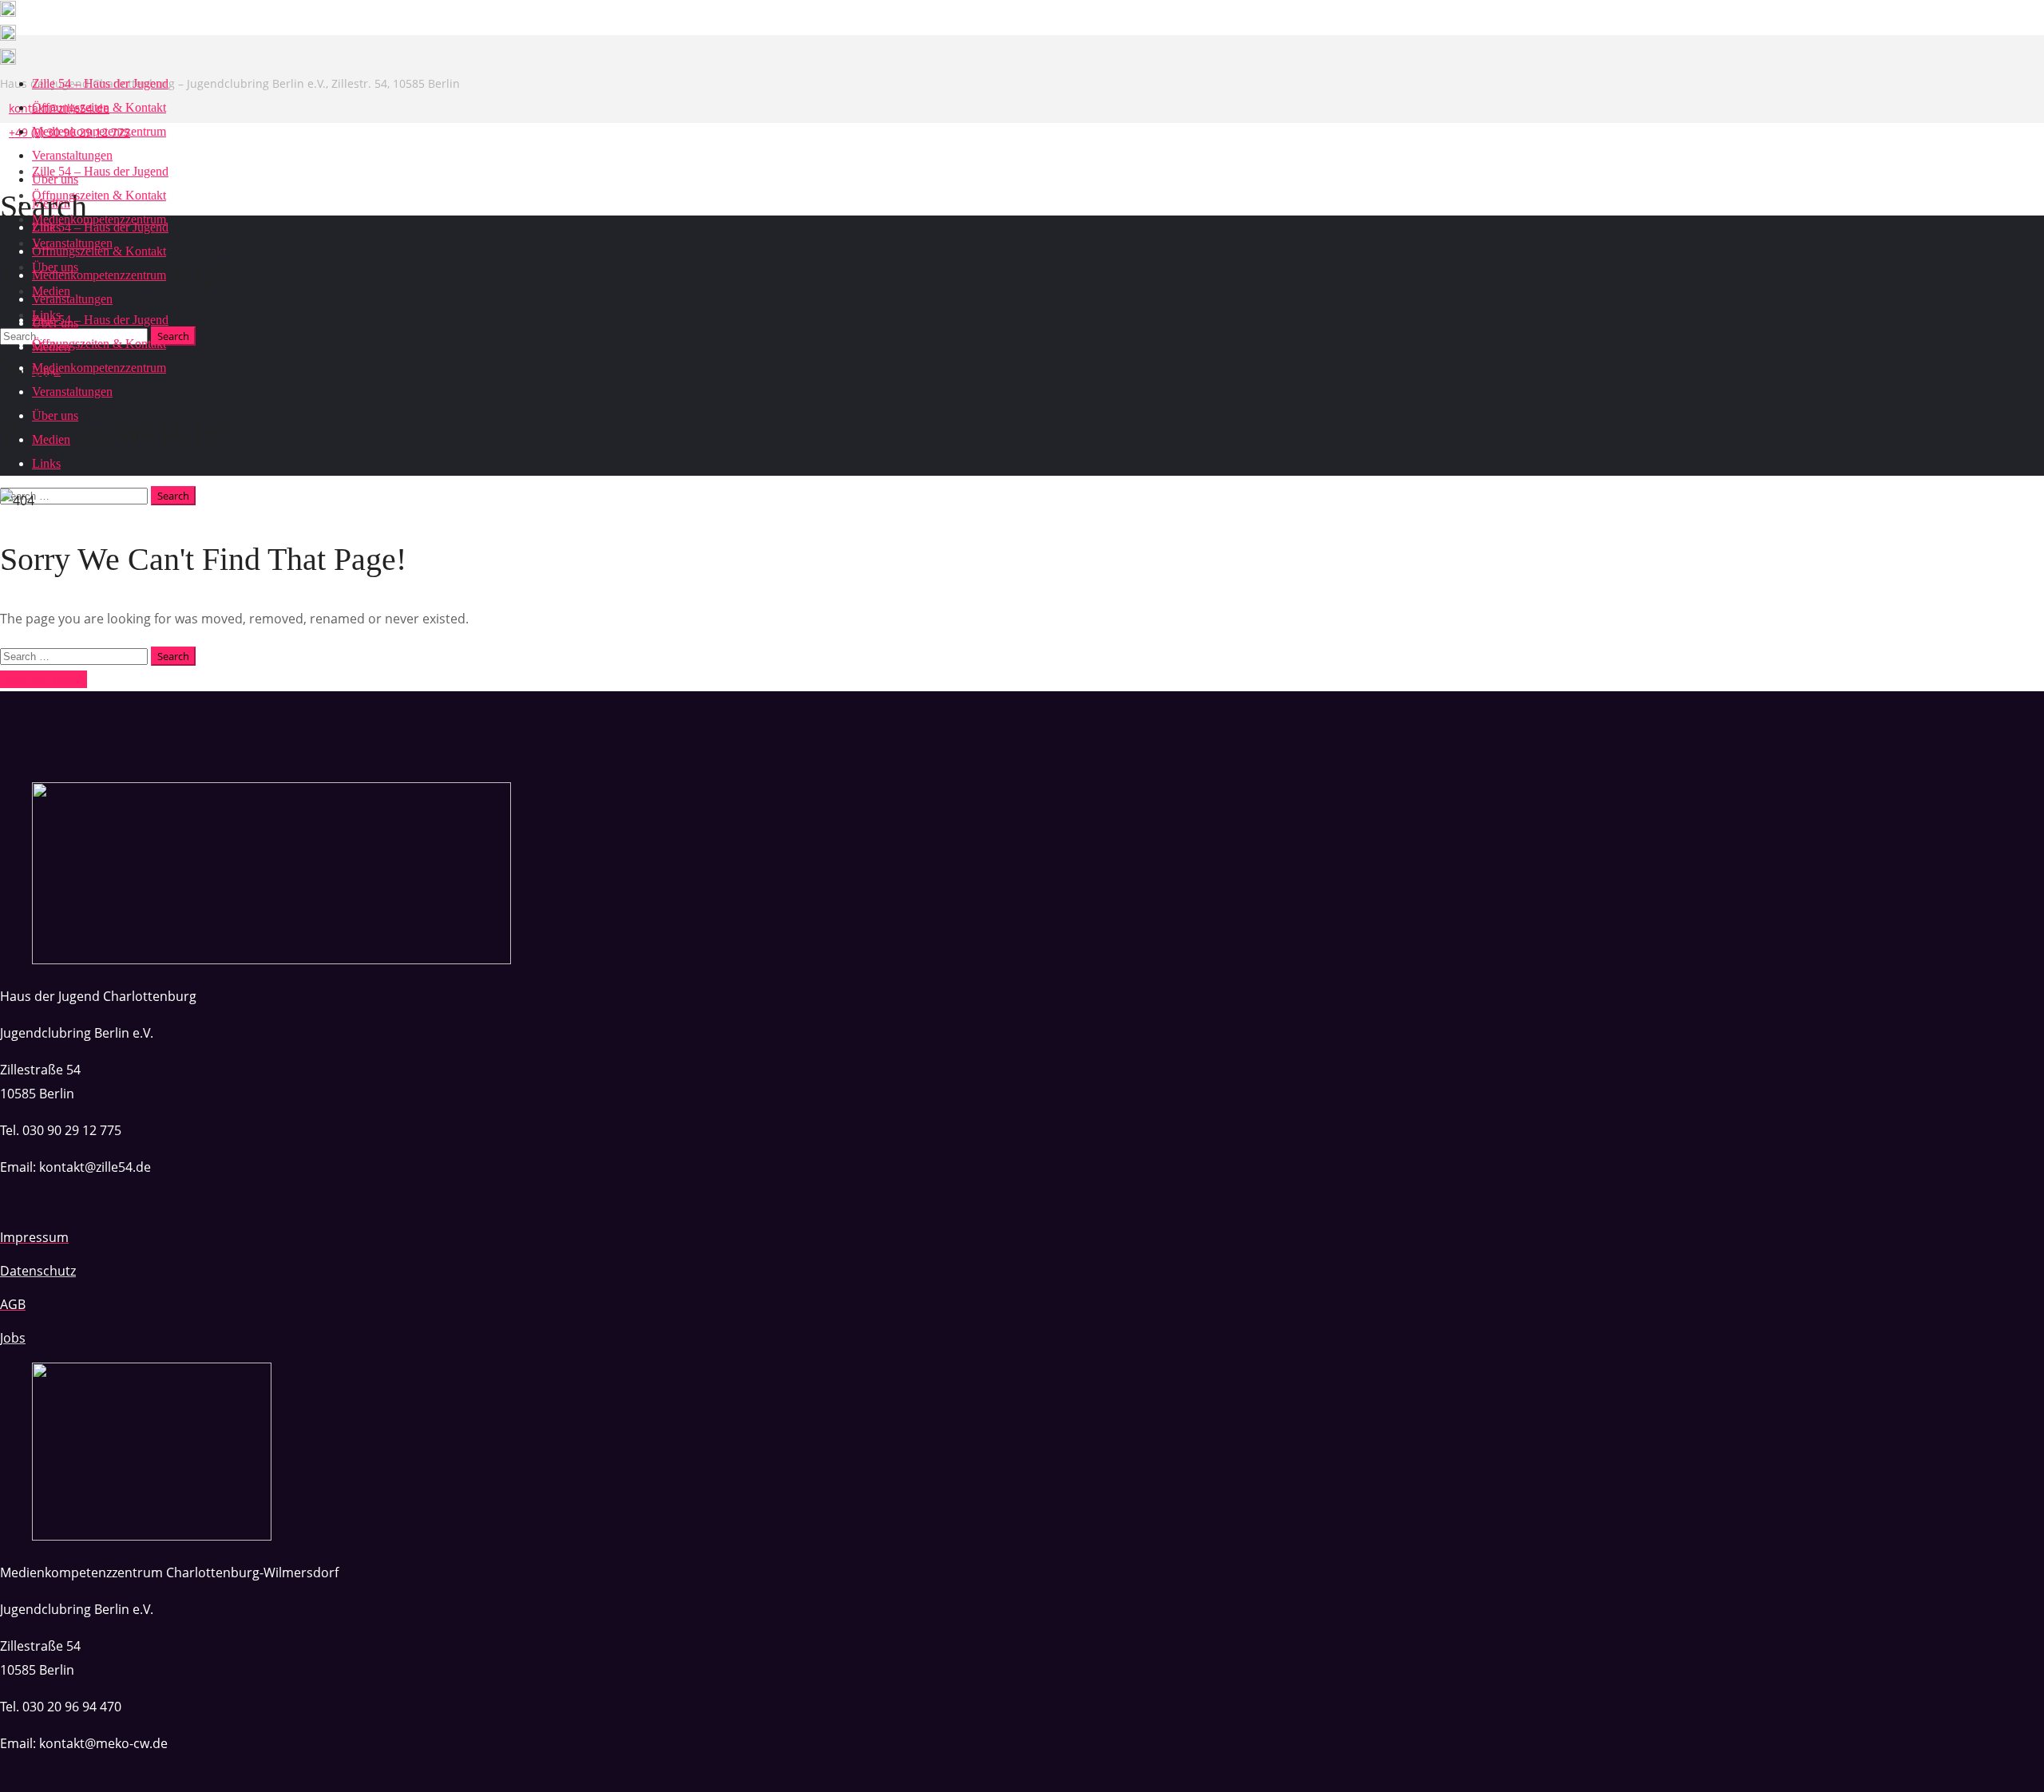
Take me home (44, 679)
